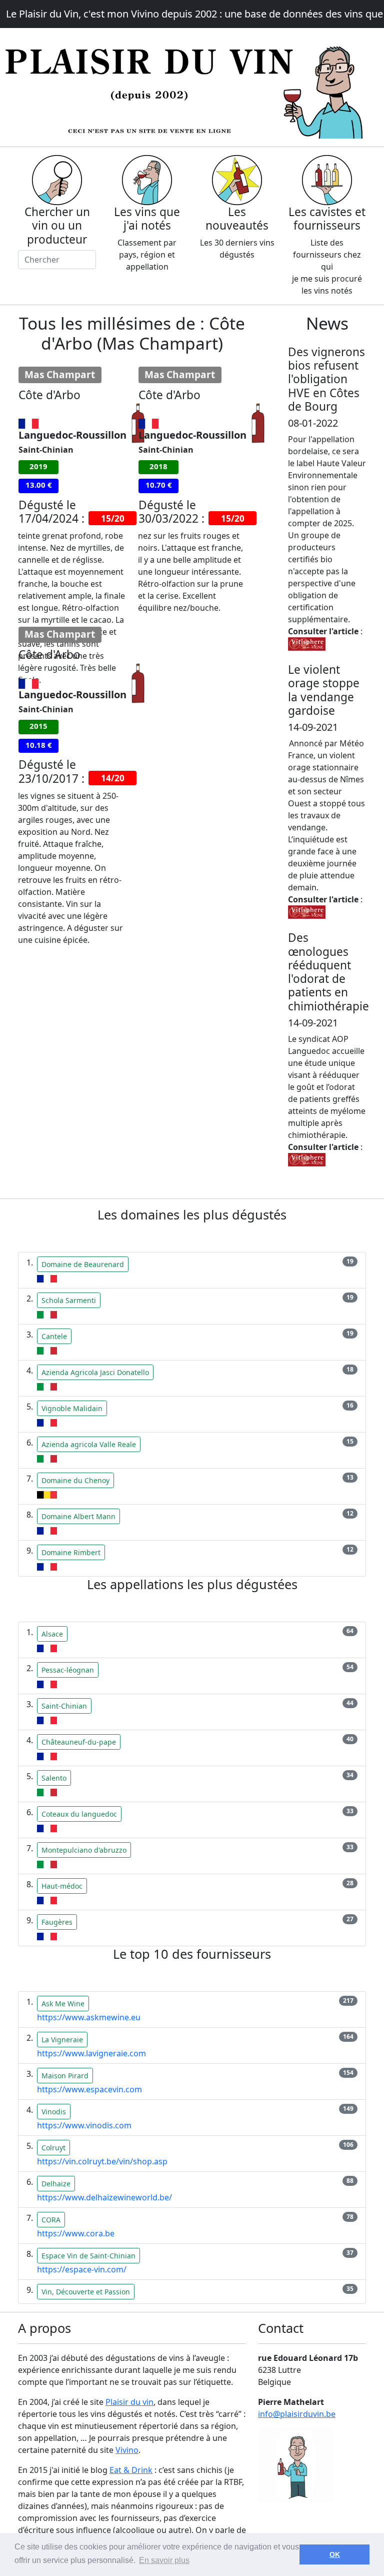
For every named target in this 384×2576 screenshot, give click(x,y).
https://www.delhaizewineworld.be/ (104, 2197)
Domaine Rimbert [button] (71, 1552)
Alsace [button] (52, 1634)
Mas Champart (60, 375)
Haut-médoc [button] (62, 1886)
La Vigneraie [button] (62, 2040)
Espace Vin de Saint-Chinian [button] (88, 2256)
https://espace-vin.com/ (82, 2269)
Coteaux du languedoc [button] (79, 1814)
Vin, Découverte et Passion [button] (86, 2292)
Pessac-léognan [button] (68, 1670)
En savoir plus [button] (164, 2560)
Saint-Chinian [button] (64, 1706)
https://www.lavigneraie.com (91, 2053)
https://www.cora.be (76, 2233)
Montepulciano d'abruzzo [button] (84, 1850)
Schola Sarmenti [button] (69, 1300)
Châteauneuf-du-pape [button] (79, 1742)
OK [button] (335, 2554)
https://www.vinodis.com (84, 2125)
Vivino (127, 2450)
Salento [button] (54, 1778)
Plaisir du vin (129, 2402)
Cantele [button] (54, 1336)
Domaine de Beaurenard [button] (83, 1264)
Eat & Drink (131, 2470)
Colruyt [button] (53, 2148)
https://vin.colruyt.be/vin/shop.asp (102, 2161)
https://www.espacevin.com (89, 2089)
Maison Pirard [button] (65, 2076)
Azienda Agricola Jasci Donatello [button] (95, 1372)
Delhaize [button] (56, 2184)
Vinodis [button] (54, 2112)
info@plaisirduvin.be (297, 2414)
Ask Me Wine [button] (63, 2004)
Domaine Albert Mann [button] (78, 1516)
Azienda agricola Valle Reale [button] (89, 1444)
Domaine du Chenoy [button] (75, 1480)
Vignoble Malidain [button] (72, 1408)
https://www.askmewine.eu (89, 2017)
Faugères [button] (57, 1922)
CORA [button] (51, 2220)
